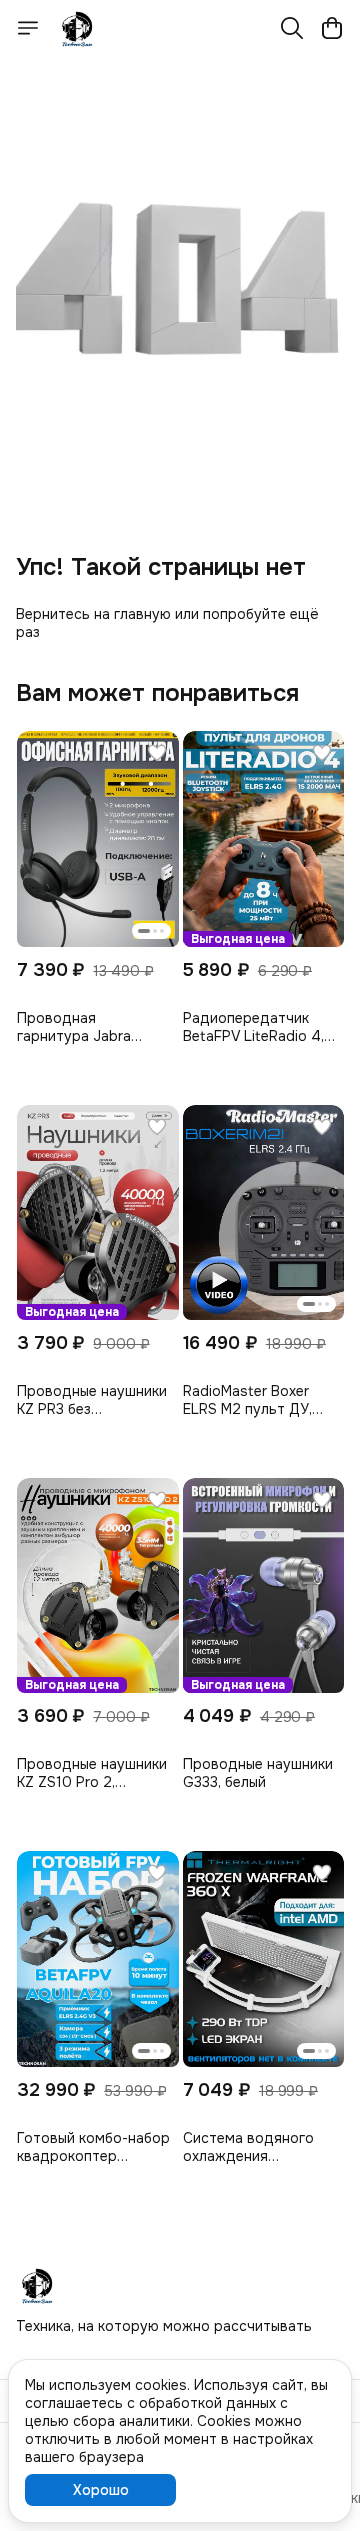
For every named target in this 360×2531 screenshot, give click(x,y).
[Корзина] (332, 28)
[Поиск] (292, 28)
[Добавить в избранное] (157, 753)
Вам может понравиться (157, 693)
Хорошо (101, 2490)
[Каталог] (28, 28)
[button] (98, 838)
